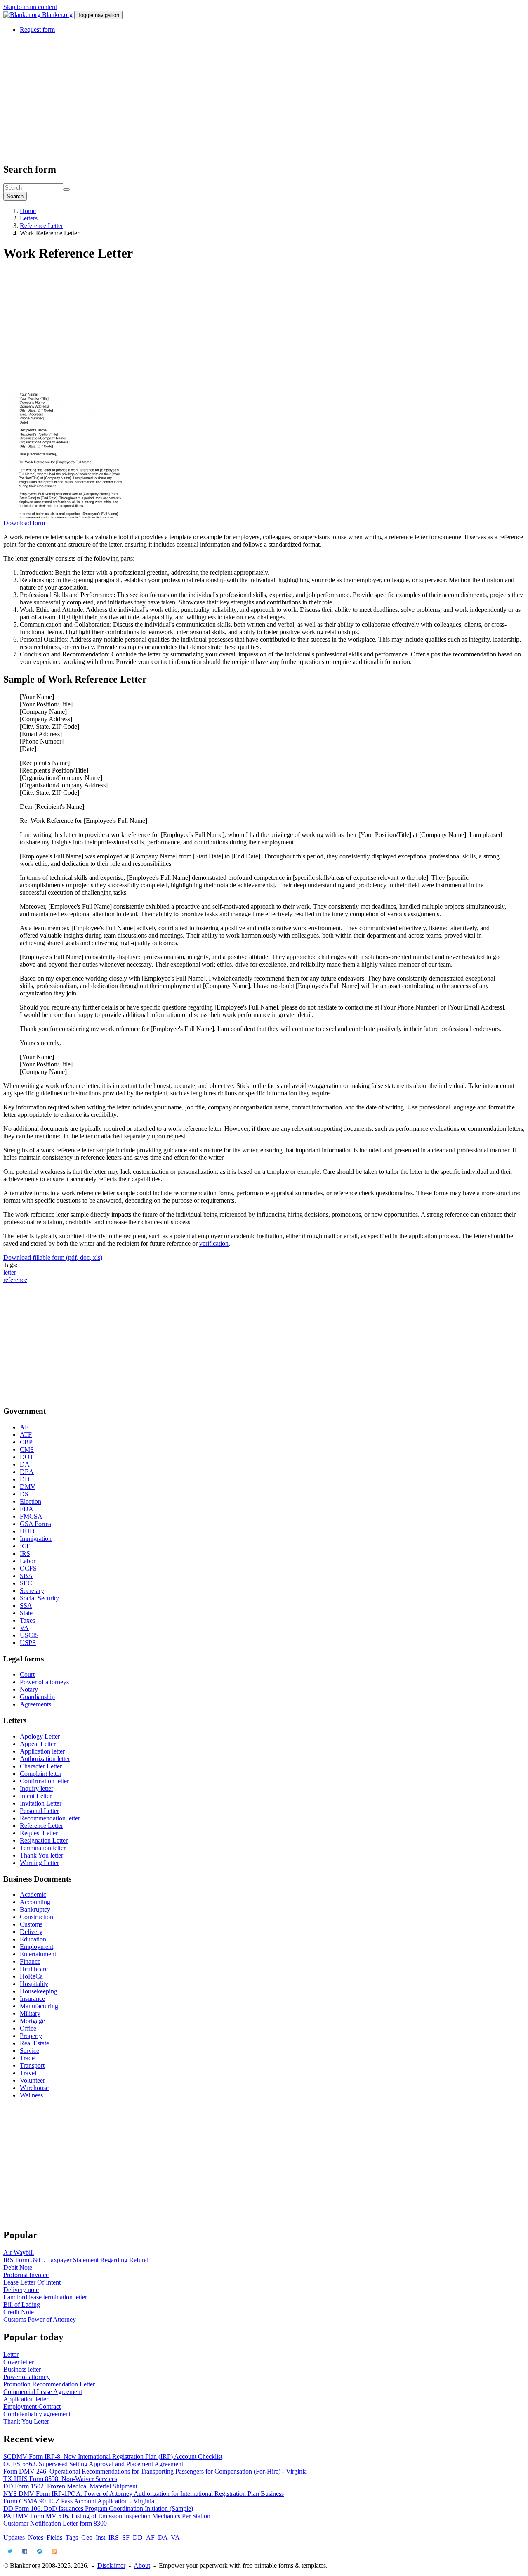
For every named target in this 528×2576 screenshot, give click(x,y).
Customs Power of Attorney (40, 2319)
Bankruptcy (35, 1909)
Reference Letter (41, 226)
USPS (28, 1643)
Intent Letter (36, 1796)
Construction (37, 1917)
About (142, 2565)
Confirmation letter (44, 1781)
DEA (27, 1472)
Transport (32, 2065)
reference (15, 1280)
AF (24, 1427)
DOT (27, 1457)
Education (33, 1939)
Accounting (35, 1902)
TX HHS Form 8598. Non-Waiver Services (60, 2479)
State (26, 1613)
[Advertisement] (251, 98)
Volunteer (32, 2080)
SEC (26, 1583)
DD (25, 1479)
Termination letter (43, 1848)
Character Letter (41, 1766)
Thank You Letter (26, 2421)
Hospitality (34, 1984)
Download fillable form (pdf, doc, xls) (53, 1257)
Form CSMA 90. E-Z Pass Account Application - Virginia (79, 2501)
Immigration (36, 1539)
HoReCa (31, 1976)
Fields (54, 2537)
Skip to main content (30, 7)
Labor (28, 1561)
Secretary (32, 1591)
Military (30, 2013)
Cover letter (19, 2362)
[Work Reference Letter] (69, 515)
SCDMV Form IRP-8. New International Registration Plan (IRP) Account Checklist (113, 2456)
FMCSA (31, 1516)
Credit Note (19, 2312)
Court (27, 1674)
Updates (14, 2537)
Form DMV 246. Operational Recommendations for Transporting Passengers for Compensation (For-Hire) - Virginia (155, 2471)
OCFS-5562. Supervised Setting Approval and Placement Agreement (93, 2464)
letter (10, 1272)
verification (214, 1243)
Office (28, 2028)
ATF (26, 1435)
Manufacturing (39, 2006)
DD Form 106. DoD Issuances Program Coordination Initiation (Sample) (98, 2508)
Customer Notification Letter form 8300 (55, 2523)
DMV (28, 1487)
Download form (24, 523)
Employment (37, 1947)
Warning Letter (39, 1863)
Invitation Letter (41, 1803)
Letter (11, 2354)
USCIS (29, 1635)
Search (15, 196)
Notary (29, 1689)
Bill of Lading (22, 2305)
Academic (33, 1895)
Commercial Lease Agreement (43, 2392)
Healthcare (34, 1969)
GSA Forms (35, 1524)
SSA (26, 1606)
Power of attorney (27, 2377)
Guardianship (37, 1697)
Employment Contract (32, 2407)
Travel (28, 2073)
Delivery (31, 1932)
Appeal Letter (38, 1744)
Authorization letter (45, 1759)
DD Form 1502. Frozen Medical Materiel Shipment (70, 2486)
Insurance (32, 1999)
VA (24, 1628)
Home (28, 211)
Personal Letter (39, 1811)
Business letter (22, 2369)
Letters (29, 218)
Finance (30, 1961)
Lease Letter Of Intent (32, 2282)
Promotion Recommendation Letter (49, 2384)
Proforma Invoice (26, 2275)
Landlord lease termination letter (45, 2297)
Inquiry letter (37, 1788)
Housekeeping (39, 1991)
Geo (87, 2537)
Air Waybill (19, 2253)
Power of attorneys (44, 1682)
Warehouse (34, 2088)
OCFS (28, 1568)
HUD (27, 1531)
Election (31, 1501)
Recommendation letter (50, 1818)
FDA (27, 1509)
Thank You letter (41, 1855)
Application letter (42, 1751)
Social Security (39, 1598)
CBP (26, 1442)
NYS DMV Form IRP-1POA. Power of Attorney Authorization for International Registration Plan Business (144, 2494)
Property (31, 2036)
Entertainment (38, 1954)
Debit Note (18, 2267)
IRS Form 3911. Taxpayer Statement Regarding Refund (76, 2260)
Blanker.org (57, 15)
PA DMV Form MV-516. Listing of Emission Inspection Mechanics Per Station (107, 2516)
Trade (27, 2058)
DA (25, 1464)
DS (24, 1494)
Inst (100, 2537)
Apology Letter (40, 1736)
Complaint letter (41, 1774)
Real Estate (34, 2043)
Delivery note (21, 2290)
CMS (27, 1449)
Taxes (27, 1620)
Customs (31, 1924)
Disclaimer (111, 2565)
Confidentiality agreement (37, 2414)
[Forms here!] (23, 15)
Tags (72, 2537)
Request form (37, 30)
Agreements (35, 1704)
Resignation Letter (44, 1840)
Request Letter (39, 1833)
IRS (25, 1553)
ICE (25, 1546)
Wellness (31, 2095)
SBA (26, 1576)
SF (126, 2537)
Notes (36, 2537)
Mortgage (32, 2021)
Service (29, 2051)
